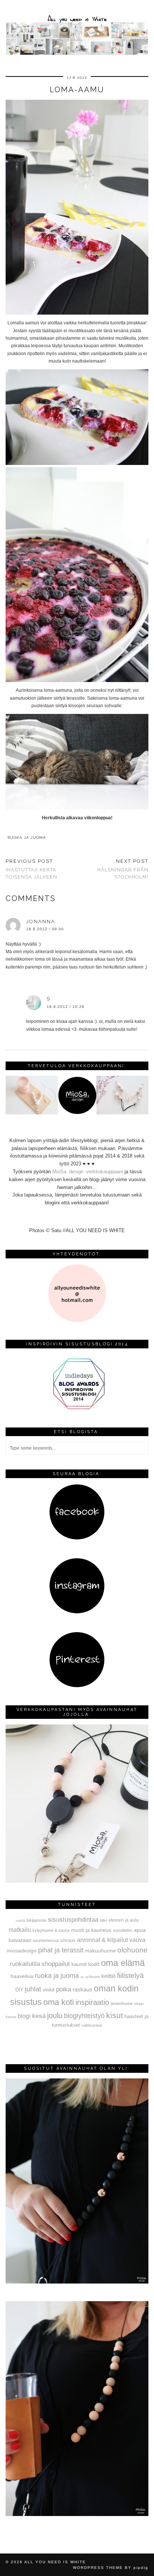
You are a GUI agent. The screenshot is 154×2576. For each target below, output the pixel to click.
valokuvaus (92, 2025)
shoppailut (56, 1964)
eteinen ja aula (124, 1920)
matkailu (20, 1930)
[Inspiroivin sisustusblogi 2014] (77, 1409)
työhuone (93, 1977)
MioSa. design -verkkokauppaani (88, 1172)
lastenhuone (122, 2003)
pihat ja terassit (61, 1950)
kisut (115, 2015)
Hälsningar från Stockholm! (123, 869)
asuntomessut (46, 1940)
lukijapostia (36, 1920)
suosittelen (123, 1930)
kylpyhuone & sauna (51, 1930)
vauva (137, 1940)
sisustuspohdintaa (73, 1919)
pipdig (141, 2568)
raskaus (82, 1989)
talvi (103, 1920)
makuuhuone (100, 1951)
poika (64, 1989)
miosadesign (22, 1951)
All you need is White (55, 2562)
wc (82, 1977)
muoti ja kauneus (91, 1930)
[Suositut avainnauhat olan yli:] (77, 2282)
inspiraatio (92, 2002)
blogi (24, 2016)
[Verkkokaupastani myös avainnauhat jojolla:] (77, 1881)
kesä (39, 2016)
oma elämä (123, 1963)
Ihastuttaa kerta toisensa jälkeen (31, 869)
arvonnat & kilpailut (102, 1940)
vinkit (49, 1990)
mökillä (20, 1921)
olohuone (133, 1950)
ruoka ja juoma (27, 837)
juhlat (33, 1989)
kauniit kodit (85, 1964)
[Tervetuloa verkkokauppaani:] (77, 1113)
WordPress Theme (98, 2568)
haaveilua (22, 1976)
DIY (19, 1990)
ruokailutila (25, 1964)
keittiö (108, 1976)
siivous (68, 1940)
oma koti (59, 2002)
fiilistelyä (130, 1975)
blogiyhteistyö (84, 2016)
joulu (55, 2015)
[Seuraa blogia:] (77, 1538)
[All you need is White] (77, 29)
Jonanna (41, 921)
